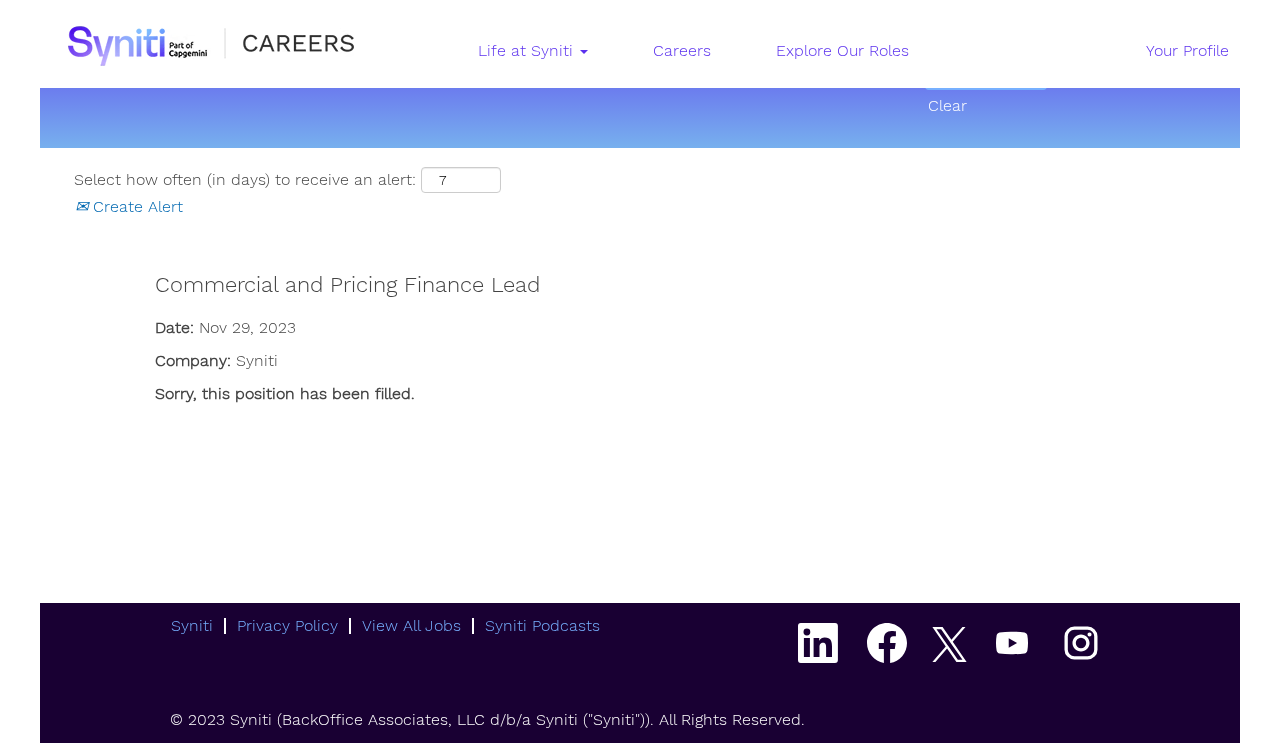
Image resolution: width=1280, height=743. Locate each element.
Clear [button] (947, 105)
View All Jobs (411, 625)
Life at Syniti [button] (528, 50)
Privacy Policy (287, 625)
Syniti (192, 625)
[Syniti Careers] (210, 43)
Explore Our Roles (842, 50)
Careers (682, 50)
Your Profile (1187, 50)
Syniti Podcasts (542, 625)
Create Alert (135, 206)
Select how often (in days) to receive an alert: (245, 179)
